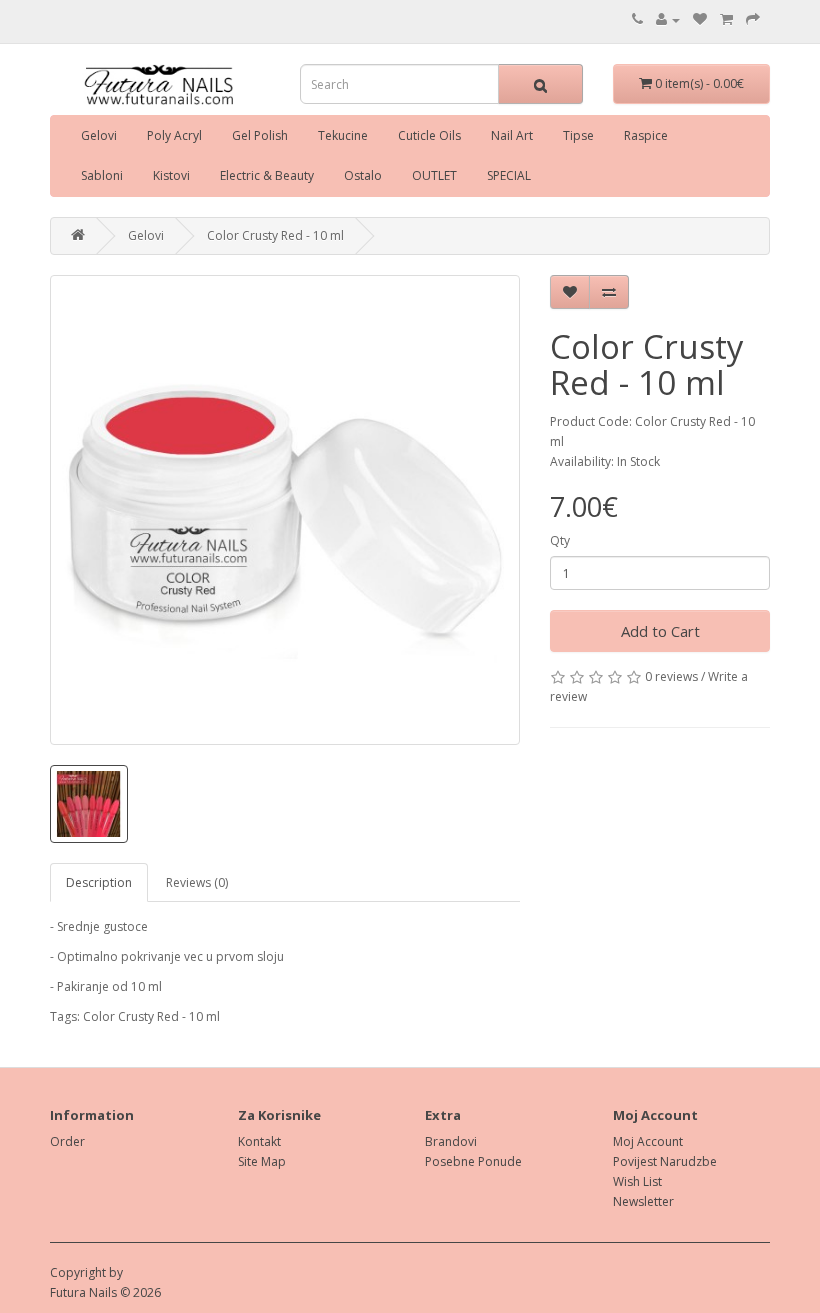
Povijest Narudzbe (665, 1161)
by (116, 1272)
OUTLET (434, 175)
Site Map (262, 1161)
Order (67, 1141)
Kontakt (259, 1141)
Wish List (637, 1181)
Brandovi (451, 1141)
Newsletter (643, 1201)
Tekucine (343, 135)
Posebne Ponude (473, 1161)
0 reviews (671, 676)
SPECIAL (509, 175)
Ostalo (363, 175)
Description (99, 882)
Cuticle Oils (429, 135)
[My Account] (668, 19)
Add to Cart (660, 631)
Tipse (578, 135)
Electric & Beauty (267, 175)
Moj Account (648, 1141)
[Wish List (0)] (700, 19)
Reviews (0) (197, 882)
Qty (560, 540)
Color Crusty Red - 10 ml (275, 235)
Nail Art (512, 135)
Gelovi (99, 135)
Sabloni (102, 175)
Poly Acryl (174, 135)
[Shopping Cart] (726, 19)
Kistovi (171, 175)
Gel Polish (260, 135)
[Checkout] (753, 19)
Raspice (646, 135)
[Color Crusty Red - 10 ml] (285, 510)
